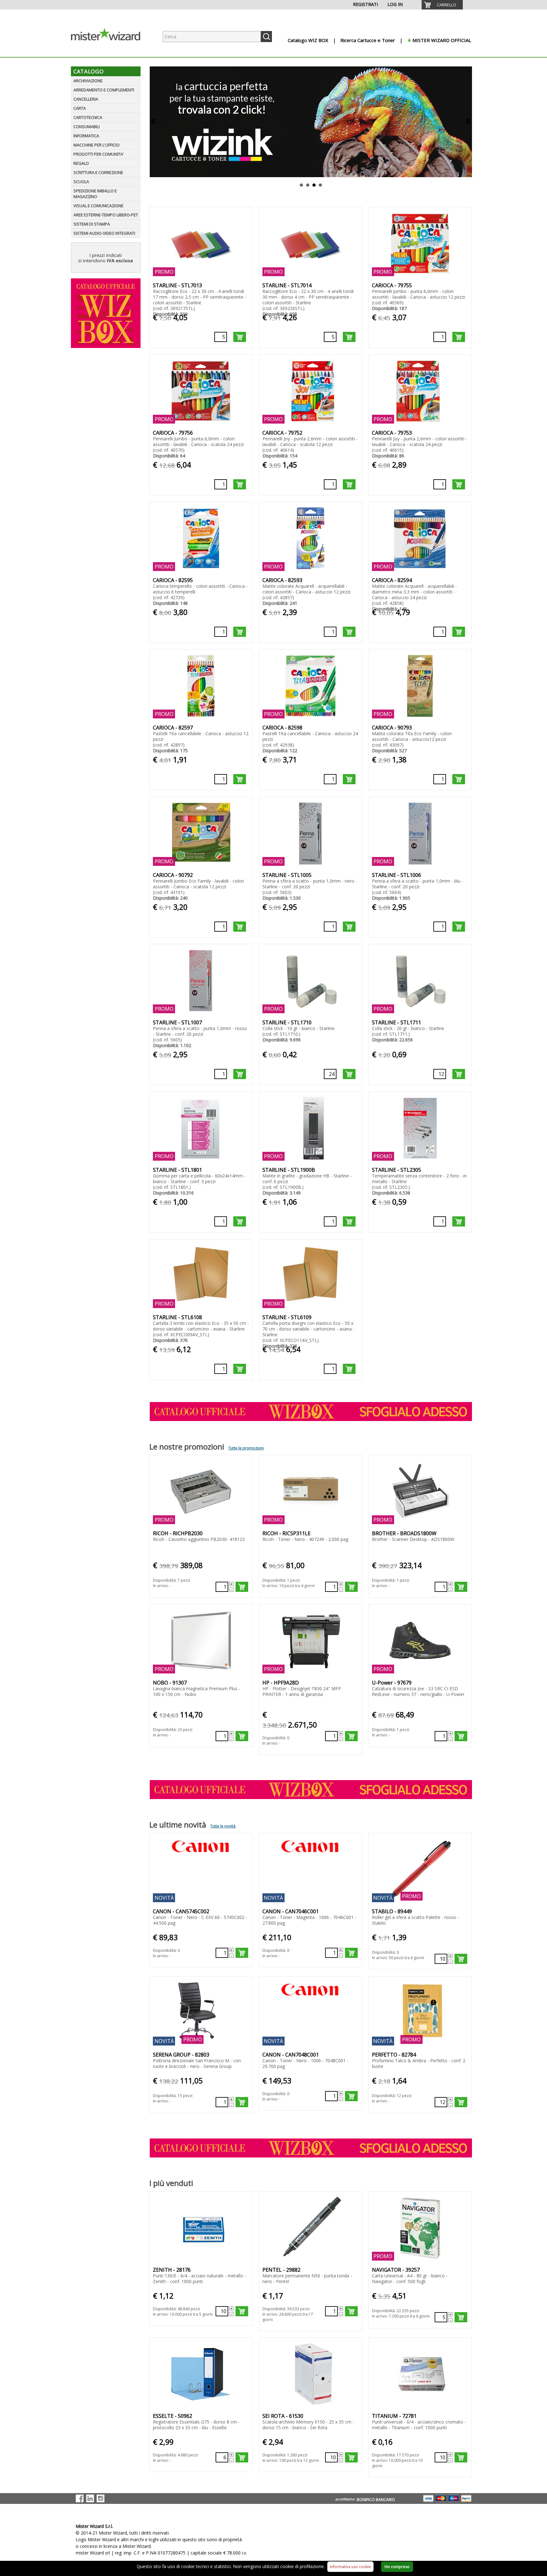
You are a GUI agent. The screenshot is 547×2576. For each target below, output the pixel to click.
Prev (154, 122)
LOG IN (395, 4)
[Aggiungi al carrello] (240, 337)
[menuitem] (442, 5)
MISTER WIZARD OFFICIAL (442, 40)
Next (468, 122)
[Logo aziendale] (110, 51)
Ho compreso (397, 2567)
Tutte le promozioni (246, 1448)
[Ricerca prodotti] (266, 37)
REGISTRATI (365, 4)
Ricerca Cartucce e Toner (368, 40)
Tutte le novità (223, 1826)
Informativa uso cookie (350, 2567)
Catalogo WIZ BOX (308, 40)
